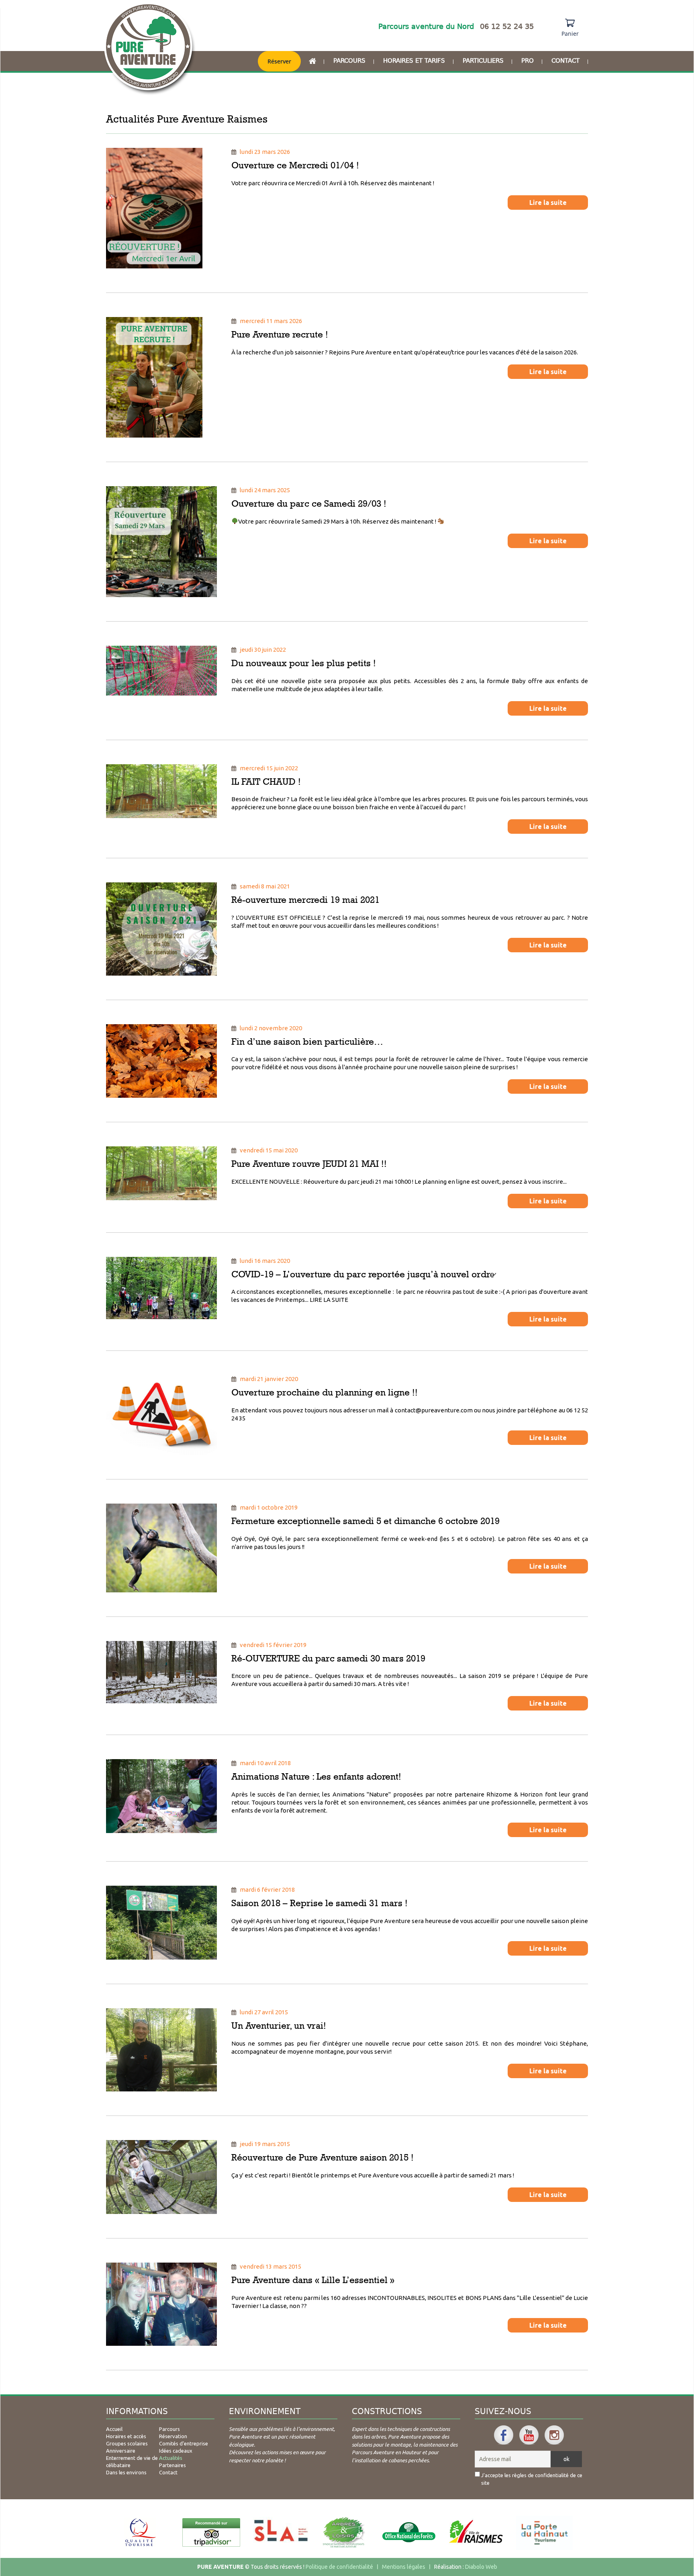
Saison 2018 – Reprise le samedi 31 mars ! (319, 1903)
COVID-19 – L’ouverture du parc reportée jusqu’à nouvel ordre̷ (363, 1274)
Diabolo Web (481, 2567)
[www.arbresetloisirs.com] (344, 2533)
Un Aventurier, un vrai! (279, 2026)
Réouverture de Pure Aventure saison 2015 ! (323, 2157)
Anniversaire (121, 2451)
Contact (565, 61)
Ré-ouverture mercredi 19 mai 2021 (305, 900)
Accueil (114, 2429)
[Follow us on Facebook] (504, 2435)
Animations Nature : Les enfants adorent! (316, 1776)
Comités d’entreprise (184, 2443)
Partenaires (172, 2465)
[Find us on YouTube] (529, 2435)
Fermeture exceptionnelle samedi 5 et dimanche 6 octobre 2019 (365, 1521)
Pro (528, 61)
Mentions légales (404, 2567)
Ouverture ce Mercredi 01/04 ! (295, 165)
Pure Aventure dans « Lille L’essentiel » (313, 2280)
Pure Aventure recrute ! (280, 334)
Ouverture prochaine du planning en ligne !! (325, 1392)
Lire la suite (548, 203)
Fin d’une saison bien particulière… (307, 1041)
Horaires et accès (126, 2436)
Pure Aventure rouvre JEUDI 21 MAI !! (309, 1164)
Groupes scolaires (127, 2443)
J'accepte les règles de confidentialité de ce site (532, 2479)
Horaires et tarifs (414, 61)
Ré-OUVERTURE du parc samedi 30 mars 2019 (328, 1658)
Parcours (349, 61)
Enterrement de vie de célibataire (132, 2461)
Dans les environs (126, 2472)
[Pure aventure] (150, 49)
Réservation (173, 2436)
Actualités (171, 2458)
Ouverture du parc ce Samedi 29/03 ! (309, 503)
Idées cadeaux (176, 2451)
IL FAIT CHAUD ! (266, 782)
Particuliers (483, 61)
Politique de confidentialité (339, 2567)
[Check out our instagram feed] (554, 2435)
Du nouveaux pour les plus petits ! (304, 663)
